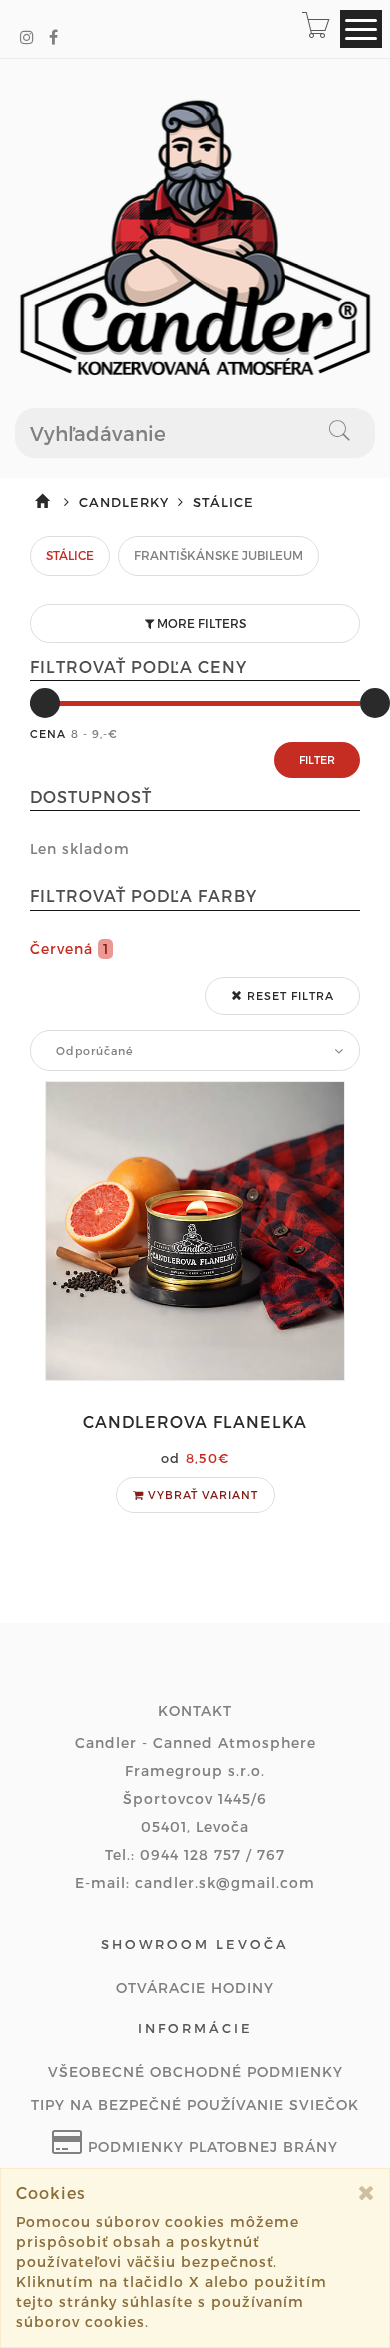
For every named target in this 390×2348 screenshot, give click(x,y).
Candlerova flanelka (195, 1421)
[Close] (366, 2192)
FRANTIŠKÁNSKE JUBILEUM (218, 555)
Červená (69, 948)
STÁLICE (70, 555)
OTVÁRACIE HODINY (195, 1987)
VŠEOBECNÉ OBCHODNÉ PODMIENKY (195, 2071)
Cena (48, 733)
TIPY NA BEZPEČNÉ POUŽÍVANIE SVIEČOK (195, 2104)
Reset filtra (288, 995)
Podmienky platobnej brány (210, 2146)
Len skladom (80, 848)
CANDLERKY (126, 502)
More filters (200, 623)
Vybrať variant (201, 1494)
